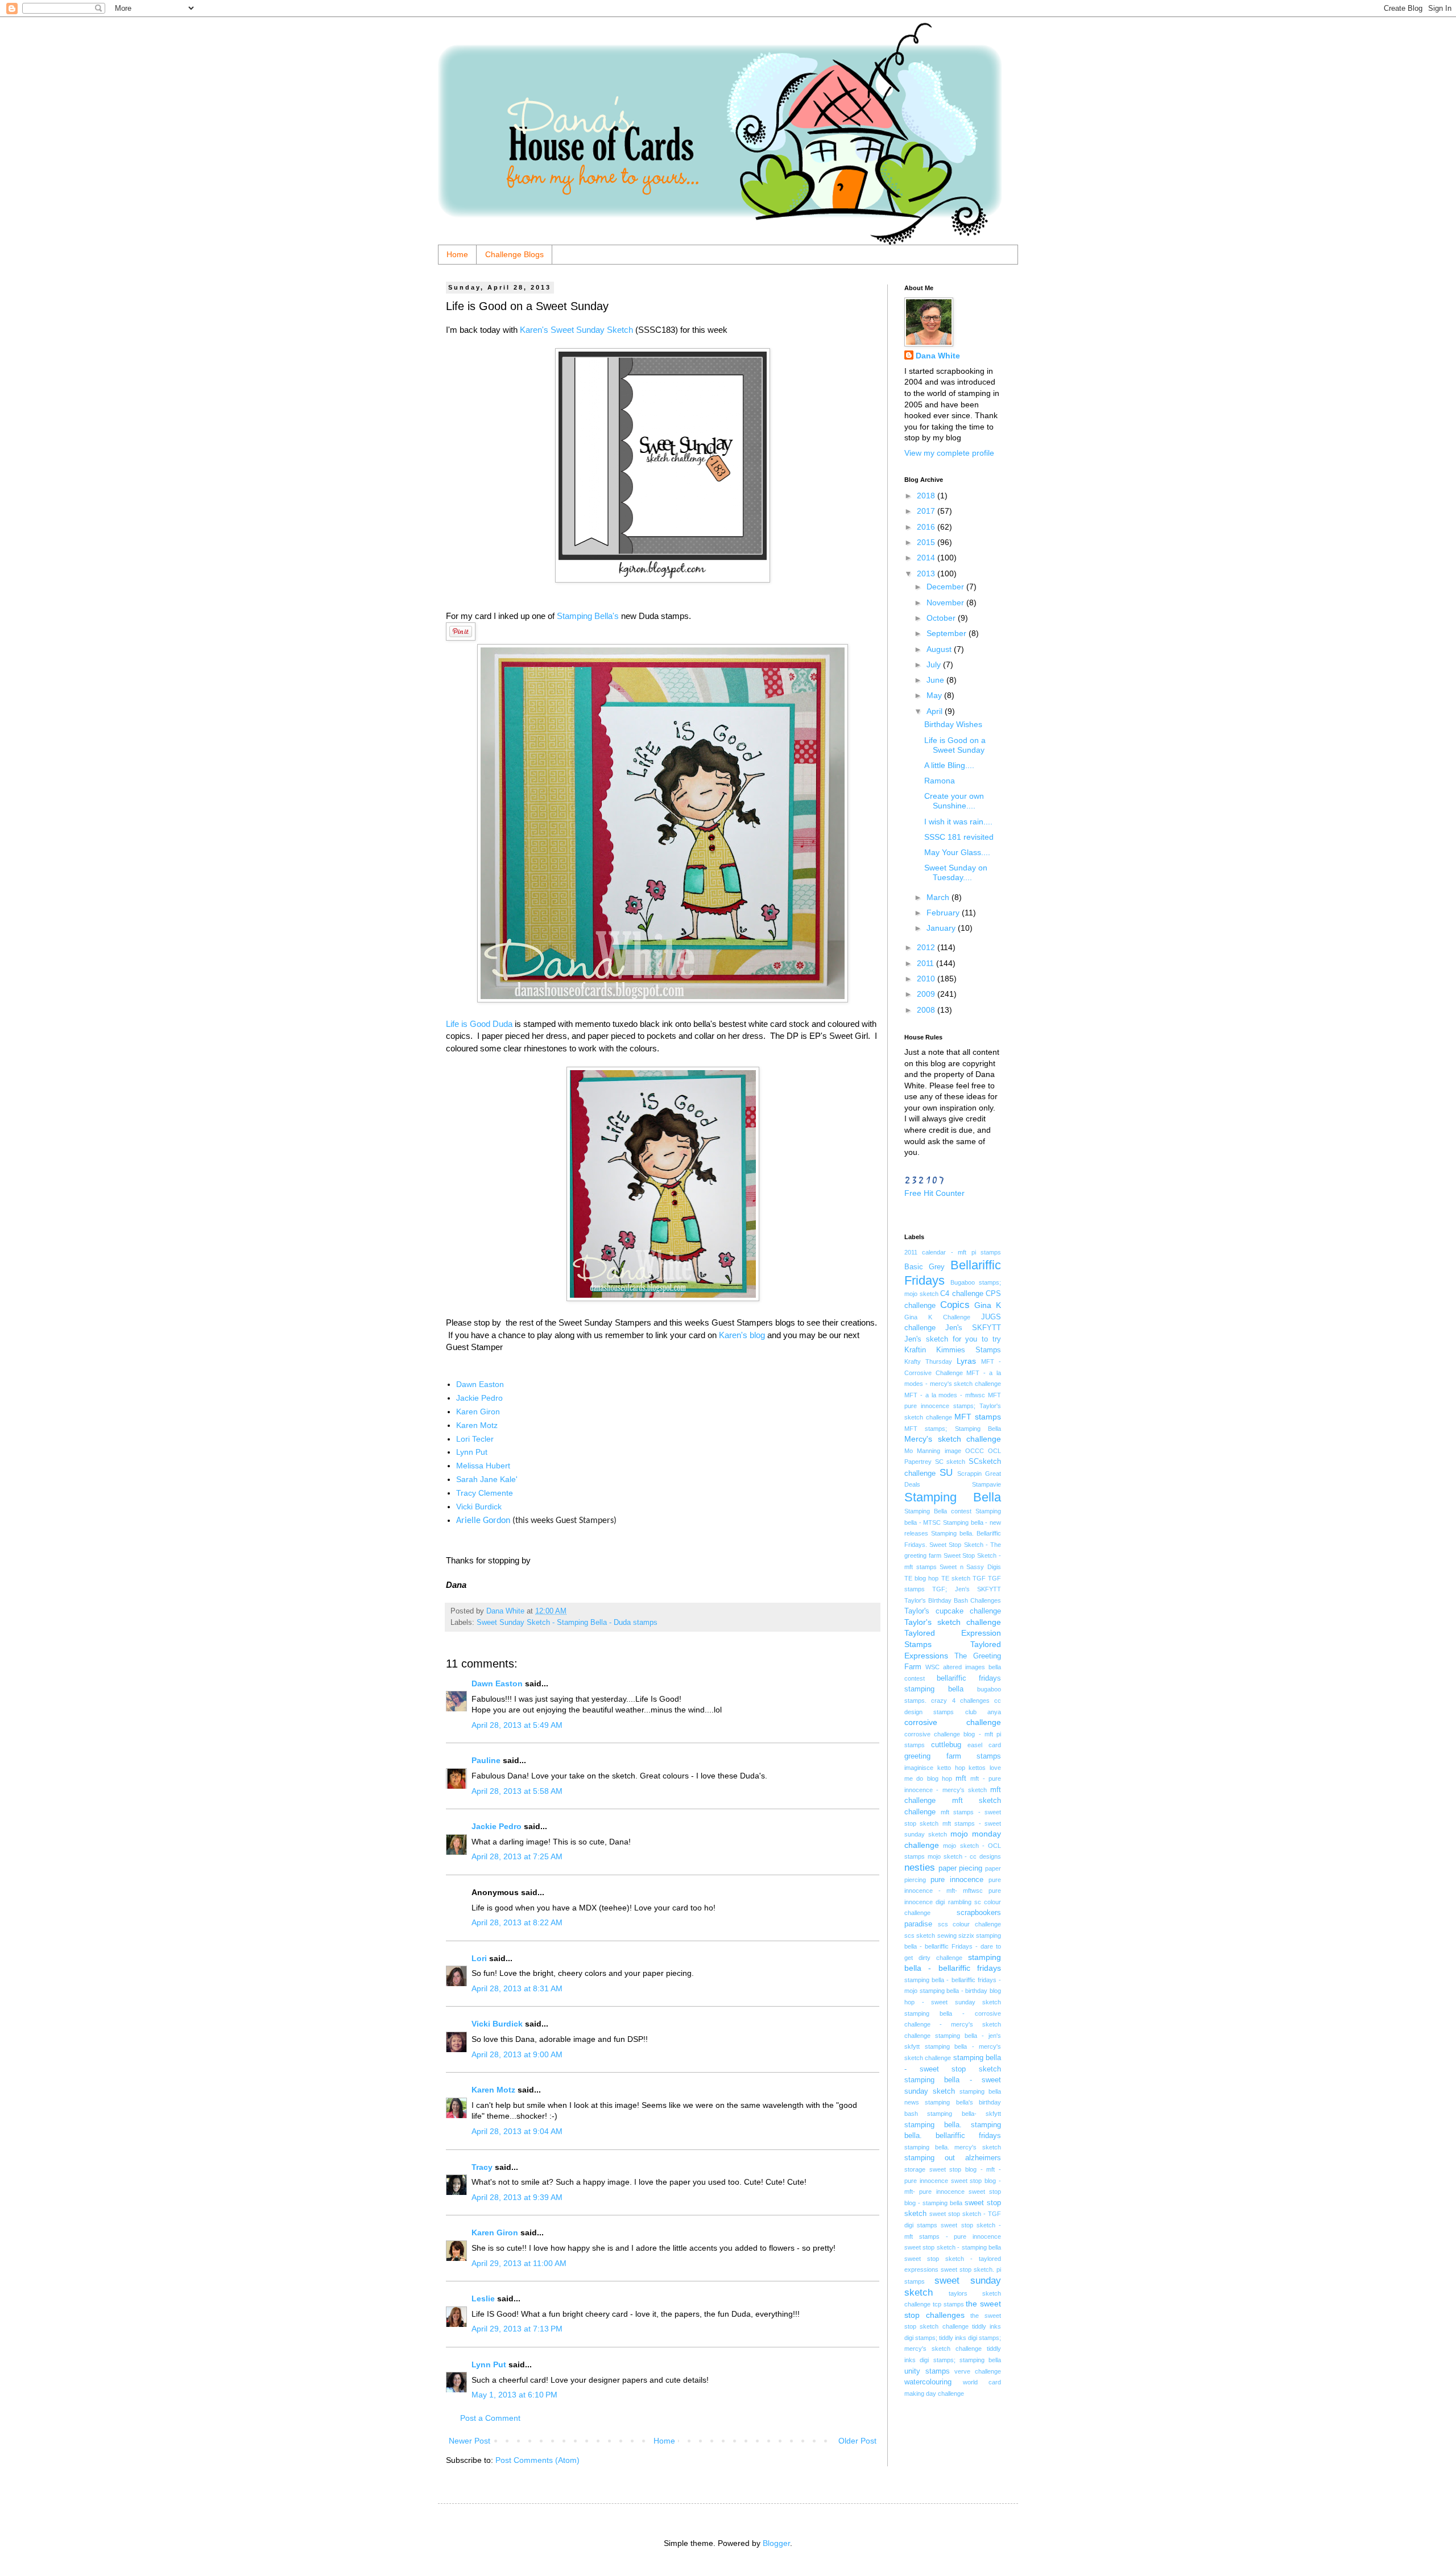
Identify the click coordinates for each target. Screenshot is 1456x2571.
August (940, 649)
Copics (955, 1305)
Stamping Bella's (588, 616)
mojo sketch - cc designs (964, 1856)
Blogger (776, 2543)
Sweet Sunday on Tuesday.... (956, 872)
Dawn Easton (480, 1384)
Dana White (938, 356)
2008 (927, 1010)
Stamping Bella (953, 1497)
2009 (927, 994)
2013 (927, 573)
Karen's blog (742, 1335)
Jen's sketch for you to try (953, 1339)
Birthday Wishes (953, 724)
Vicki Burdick (479, 1507)
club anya (983, 1712)
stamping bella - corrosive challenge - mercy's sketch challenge (953, 2025)
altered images (964, 1667)
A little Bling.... (949, 765)
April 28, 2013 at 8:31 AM (517, 1988)
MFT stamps (978, 1417)
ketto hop (951, 1768)
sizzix (966, 1936)
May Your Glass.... (957, 852)
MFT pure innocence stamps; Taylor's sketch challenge (953, 1406)
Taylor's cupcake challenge (953, 1611)
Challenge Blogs (514, 254)
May (935, 695)
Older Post (857, 2441)
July (935, 665)
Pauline (486, 1760)
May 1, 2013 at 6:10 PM (514, 2395)
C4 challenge (962, 1294)
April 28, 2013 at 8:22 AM (517, 1922)
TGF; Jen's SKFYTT (967, 1589)
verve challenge (978, 2371)
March (939, 897)
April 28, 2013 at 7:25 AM (517, 1856)
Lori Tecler (475, 1439)
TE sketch (956, 1578)
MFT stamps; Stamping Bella (953, 1429)
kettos (977, 1768)
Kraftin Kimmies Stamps (953, 1350)
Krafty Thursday (928, 1361)
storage (915, 2169)
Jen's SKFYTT (973, 1328)
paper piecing (961, 1868)
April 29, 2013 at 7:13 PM (517, 2329)
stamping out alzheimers (953, 2158)
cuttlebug (946, 1745)
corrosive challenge (953, 1722)
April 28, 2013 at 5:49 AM (517, 1725)
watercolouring (928, 2382)
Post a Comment (490, 2418)
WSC (932, 1667)
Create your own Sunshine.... (954, 801)
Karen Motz (477, 1425)
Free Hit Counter (934, 1193)
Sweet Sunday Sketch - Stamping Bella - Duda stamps (567, 1623)
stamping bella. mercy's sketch (953, 2147)
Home (457, 254)
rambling (960, 1902)
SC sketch (950, 1462)
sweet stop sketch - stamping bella (953, 2247)
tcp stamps (948, 2304)
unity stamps (927, 2371)
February (944, 913)
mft (961, 1778)
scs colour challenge (969, 1924)
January (942, 928)
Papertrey (918, 1462)
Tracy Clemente (485, 1493)
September (948, 633)
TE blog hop (921, 1578)
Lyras (966, 1361)
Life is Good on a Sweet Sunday (955, 745)
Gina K (988, 1305)
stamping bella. (933, 2125)
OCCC (975, 1451)
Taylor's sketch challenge (953, 1622)
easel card (984, 1745)
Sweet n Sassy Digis (970, 1567)
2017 (927, 511)
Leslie (483, 2298)
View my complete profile (949, 453)
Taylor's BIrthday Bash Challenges (953, 1600)
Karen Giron (478, 1412)
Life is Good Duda (479, 1024)
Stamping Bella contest (938, 1511)
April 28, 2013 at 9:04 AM (517, 2131)
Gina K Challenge (937, 1317)
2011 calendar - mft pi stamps (953, 1252)
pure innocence (957, 1880)
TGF (979, 1578)
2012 (927, 947)
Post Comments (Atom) (537, 2460)
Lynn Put (472, 1452)
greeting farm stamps (953, 1756)
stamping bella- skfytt (964, 2114)
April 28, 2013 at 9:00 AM (517, 2054)
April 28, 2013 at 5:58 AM (517, 1791)
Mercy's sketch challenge (953, 1439)
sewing (947, 1936)
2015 (927, 542)
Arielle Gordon (483, 1521)
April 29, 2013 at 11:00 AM (519, 2263)
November (946, 602)
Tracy (482, 2167)
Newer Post (470, 2441)
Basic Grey (925, 1267)
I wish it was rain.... (958, 822)
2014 (927, 558)
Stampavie (986, 1484)
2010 (927, 979)
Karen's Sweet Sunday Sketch (576, 330)
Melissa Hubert (483, 1466)
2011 (926, 963)
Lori (479, 1958)
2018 (927, 496)
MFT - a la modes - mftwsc (945, 1395)
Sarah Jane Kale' (487, 1479)
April (936, 711)
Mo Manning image (933, 1451)
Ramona (940, 781)
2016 (927, 527)
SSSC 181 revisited (959, 837)
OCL (994, 1451)
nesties (920, 1868)
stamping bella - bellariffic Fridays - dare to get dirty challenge (953, 1947)
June (936, 680)
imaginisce (919, 1768)
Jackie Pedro (479, 1398)
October (942, 618)
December (946, 587)
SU (946, 1473)
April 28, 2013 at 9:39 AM (517, 2197)
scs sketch (920, 1936)
